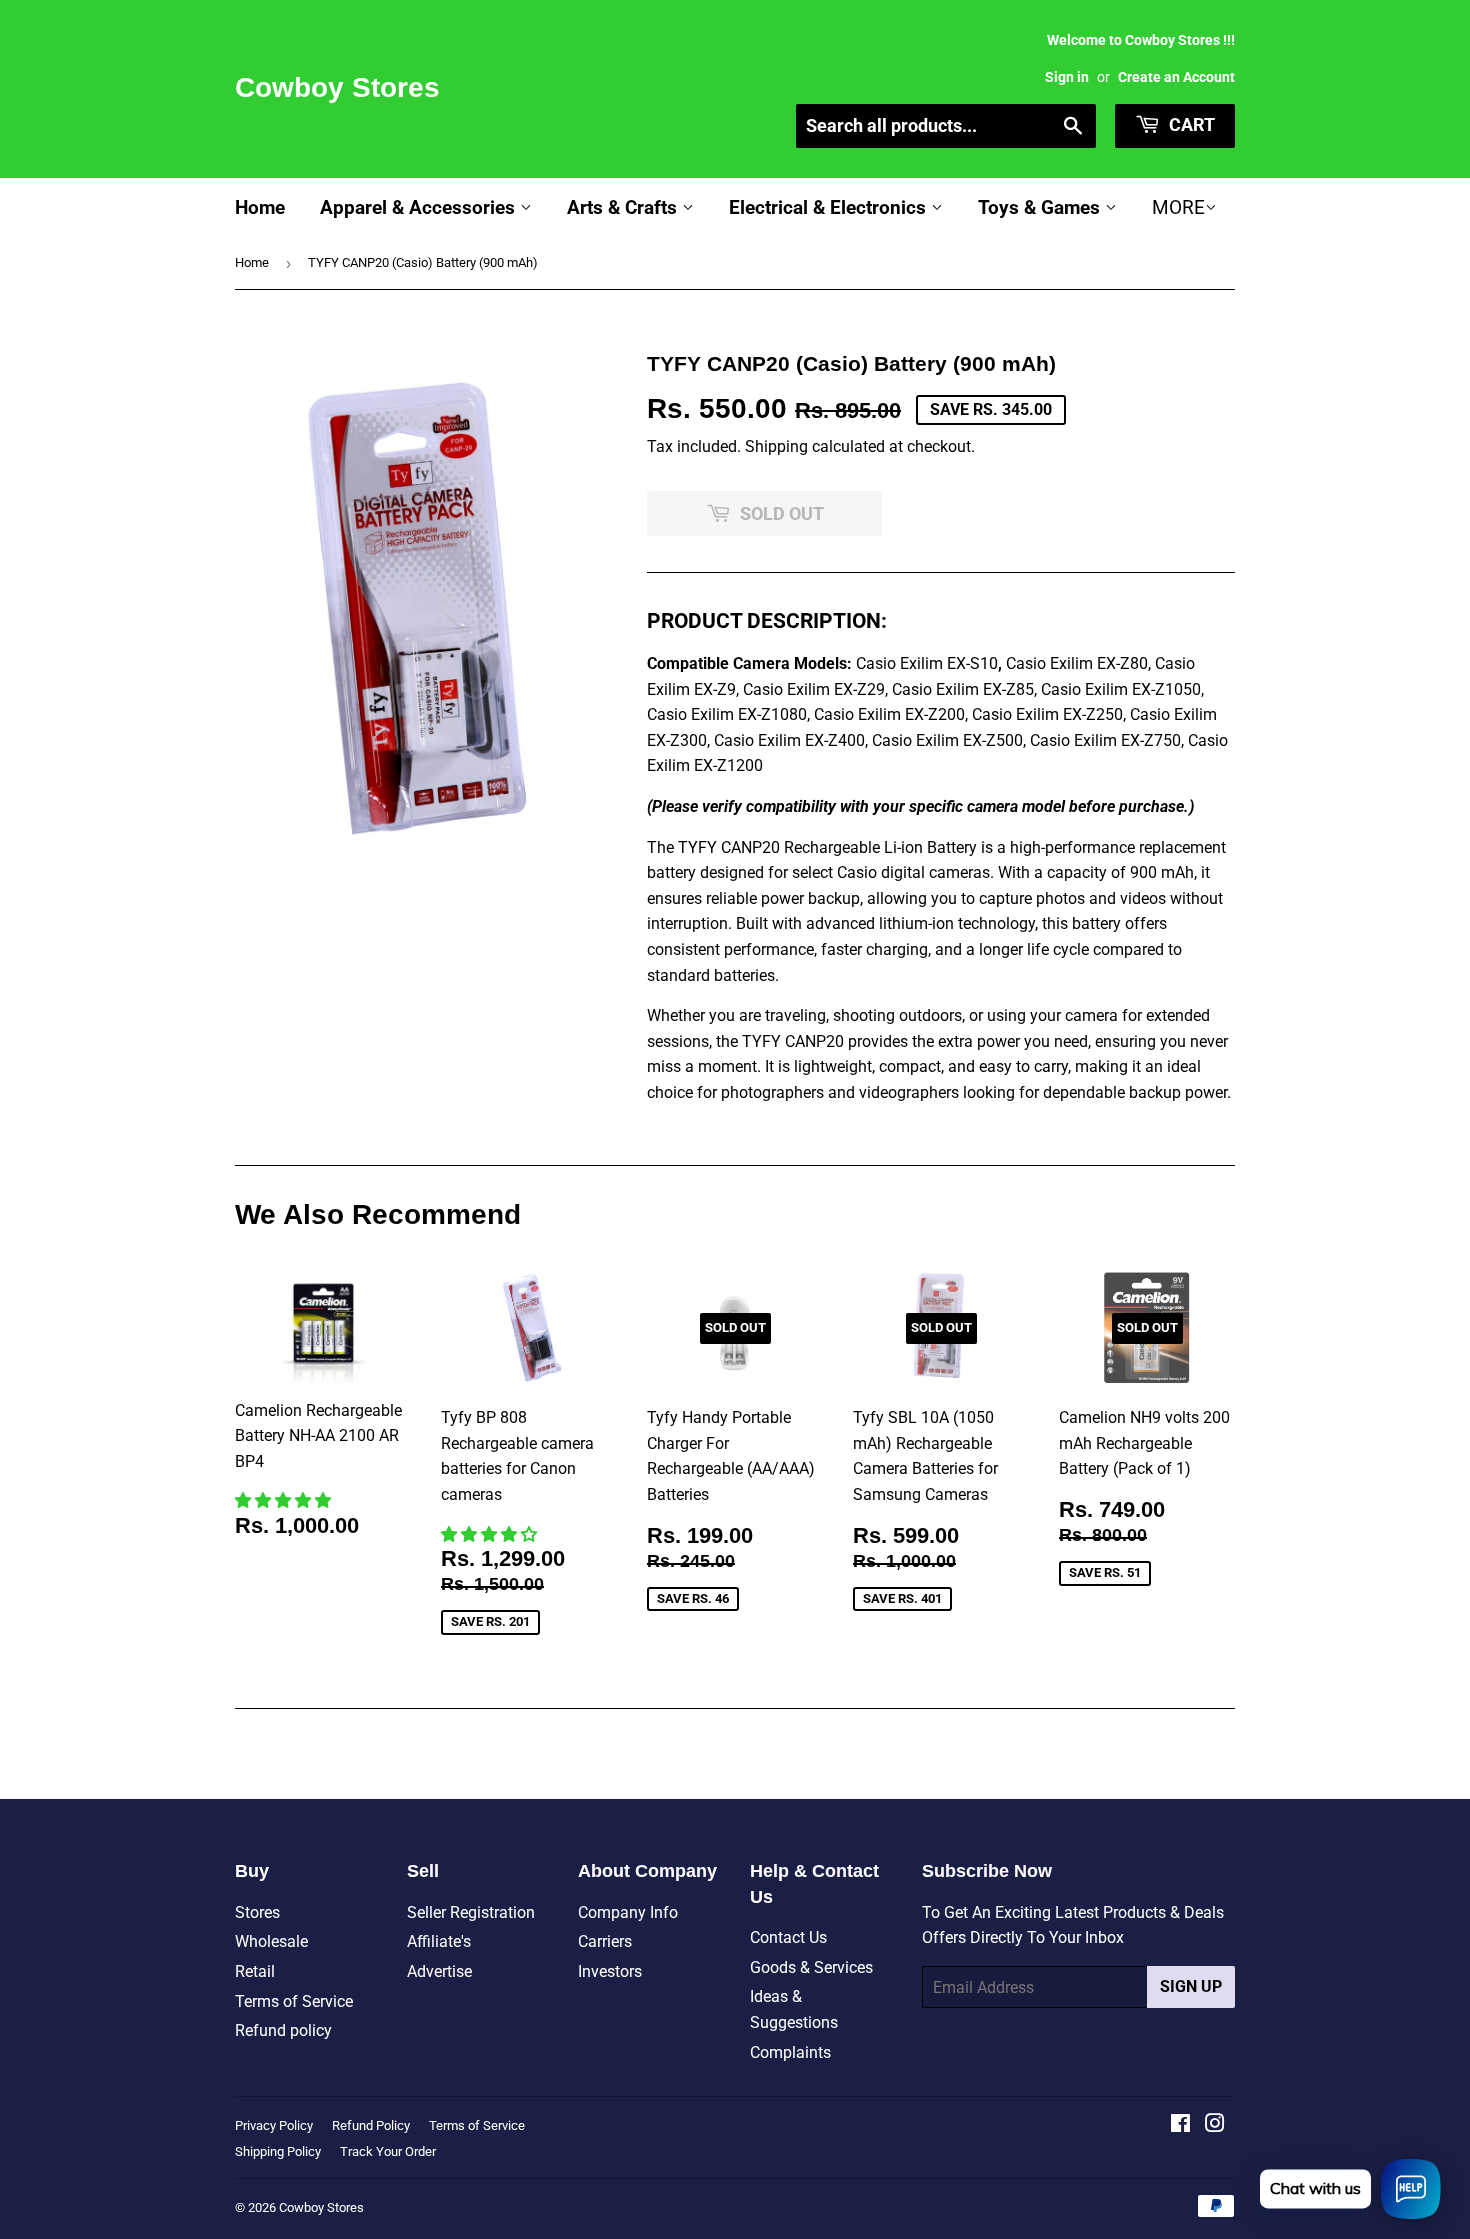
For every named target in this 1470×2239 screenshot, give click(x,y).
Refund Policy (371, 2125)
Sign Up (1191, 1986)
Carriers (605, 1941)
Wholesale (271, 1941)
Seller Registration (471, 1912)
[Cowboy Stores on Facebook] (1180, 2125)
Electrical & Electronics (830, 207)
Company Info (628, 1912)
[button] (285, 1500)
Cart (1190, 124)
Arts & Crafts (624, 207)
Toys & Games (1041, 207)
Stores (257, 1912)
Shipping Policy (278, 2151)
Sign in (1067, 77)
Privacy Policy (274, 2125)
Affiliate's (439, 1941)
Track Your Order (388, 2151)
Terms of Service (294, 2001)
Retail (255, 1971)
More (1178, 207)
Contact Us (788, 1937)
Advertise (439, 1971)
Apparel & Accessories (420, 207)
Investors (610, 1971)
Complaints (790, 2052)
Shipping (776, 446)
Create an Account (1176, 77)
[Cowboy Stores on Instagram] (1215, 2125)
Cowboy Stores (337, 87)
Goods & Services (811, 1967)
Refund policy (283, 2030)
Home (260, 207)
